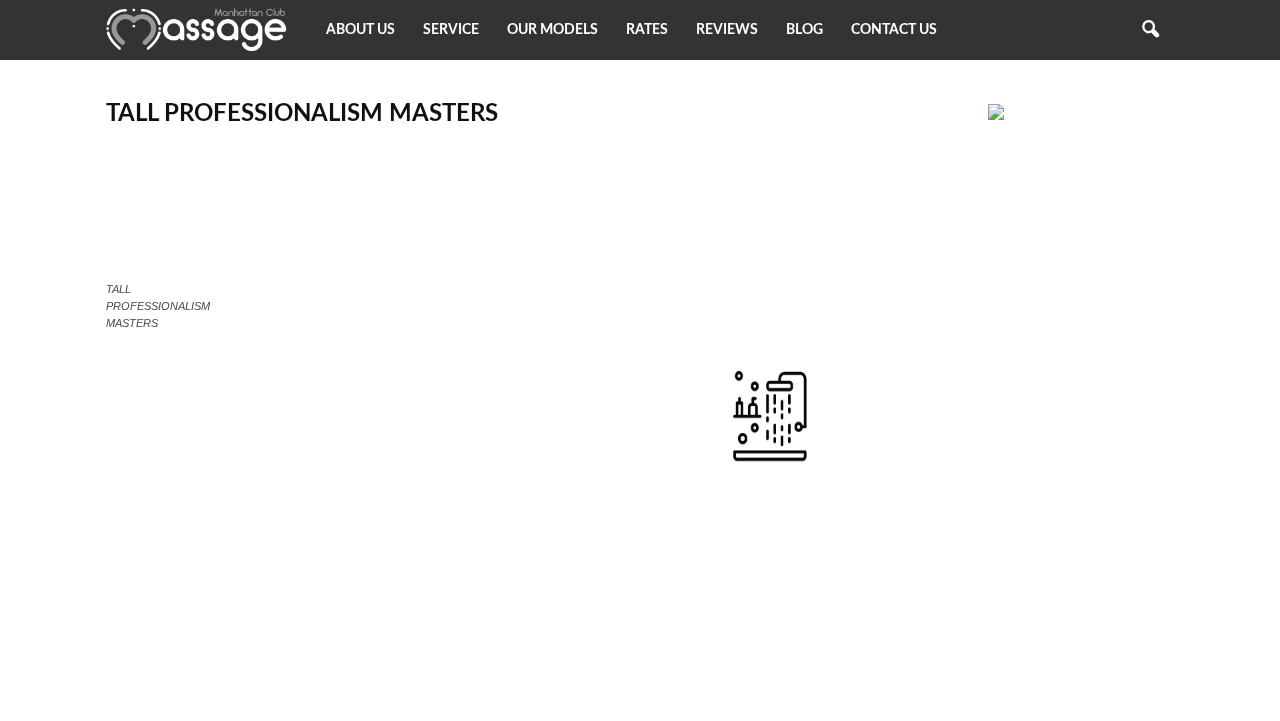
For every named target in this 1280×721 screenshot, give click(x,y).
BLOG (804, 30)
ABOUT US (360, 30)
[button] (1150, 30)
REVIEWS (727, 30)
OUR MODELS (552, 30)
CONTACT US (894, 30)
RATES (647, 30)
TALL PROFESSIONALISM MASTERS (302, 114)
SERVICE (451, 30)
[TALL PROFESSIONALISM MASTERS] (182, 270)
